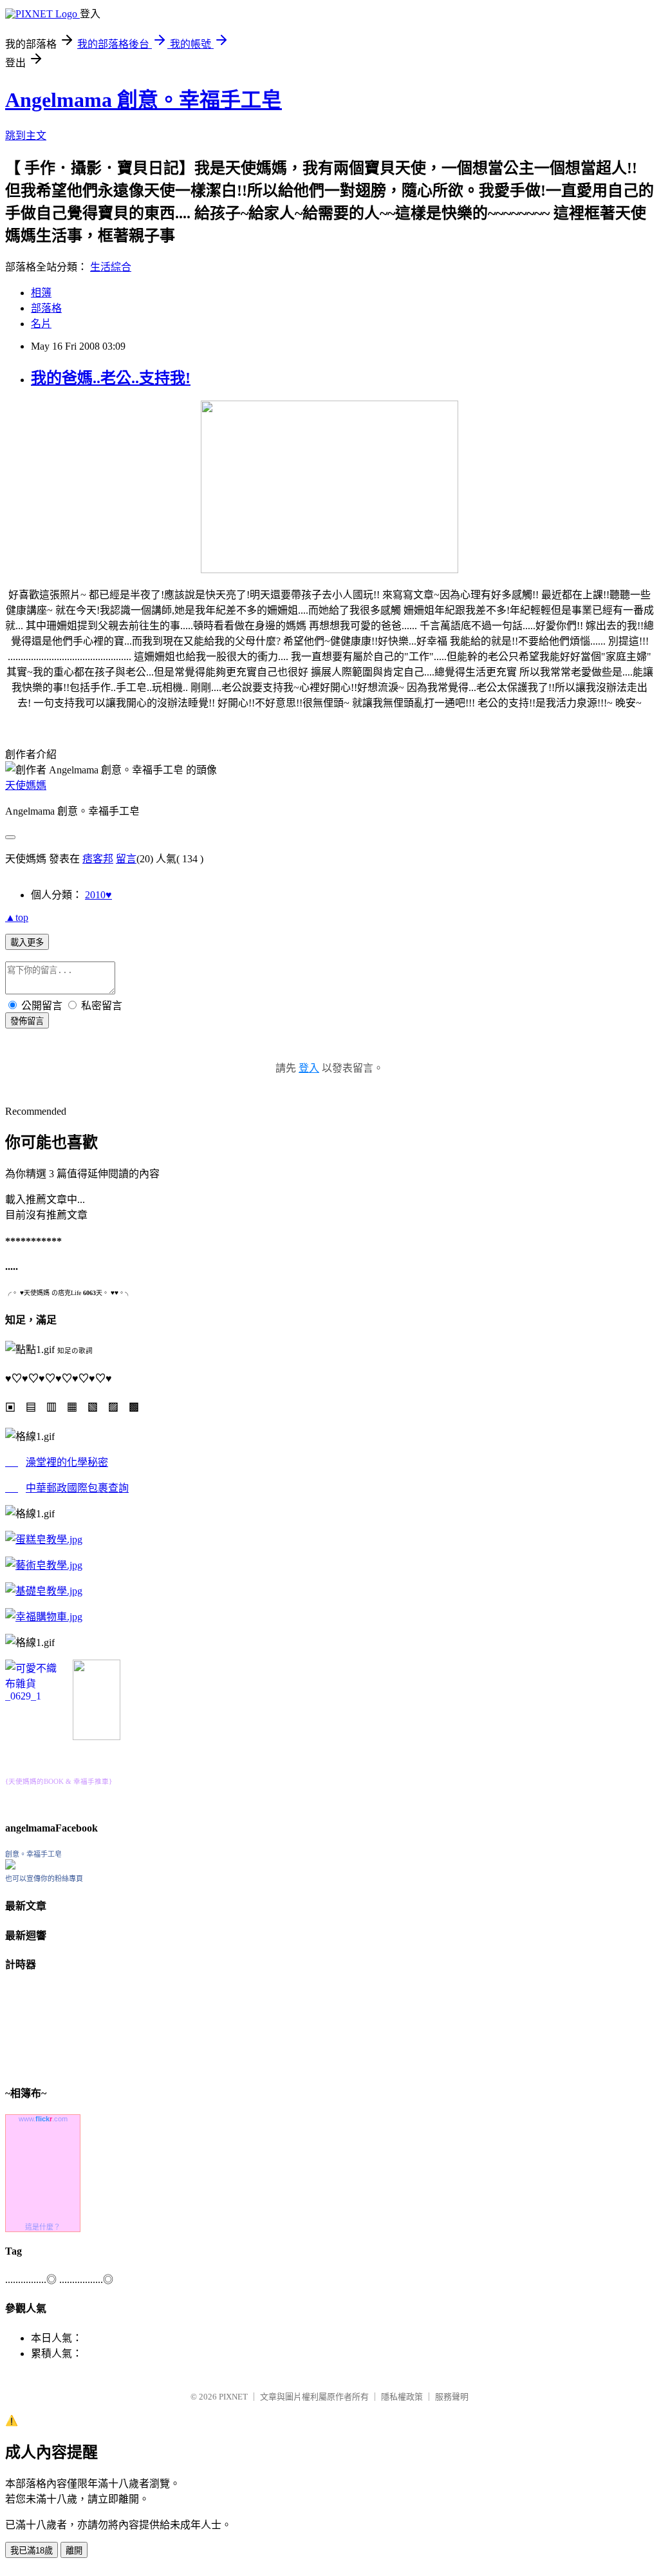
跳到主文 (26, 136)
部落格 (46, 308)
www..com (43, 2119)
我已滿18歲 (32, 2551)
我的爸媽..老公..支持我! (111, 378)
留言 (126, 859)
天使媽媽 (26, 785)
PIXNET (233, 2397)
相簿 (41, 293)
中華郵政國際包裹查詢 (77, 1488)
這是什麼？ (43, 2227)
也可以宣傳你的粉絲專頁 (44, 1879)
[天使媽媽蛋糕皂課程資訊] (44, 1565)
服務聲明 (452, 2397)
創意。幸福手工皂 (33, 1854)
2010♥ (98, 895)
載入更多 (27, 942)
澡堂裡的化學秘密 (67, 1462)
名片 (41, 324)
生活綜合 (111, 267)
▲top (17, 917)
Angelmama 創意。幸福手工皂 (144, 100)
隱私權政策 (402, 2397)
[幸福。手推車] (97, 1737)
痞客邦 (98, 859)
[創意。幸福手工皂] (10, 1866)
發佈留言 (27, 1021)
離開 (74, 2551)
